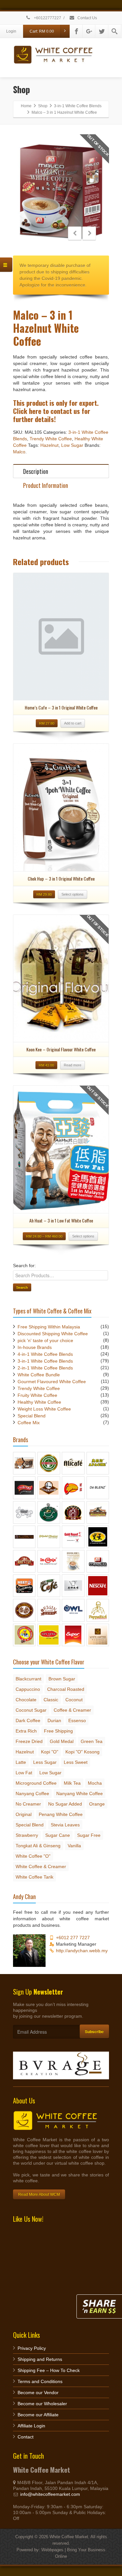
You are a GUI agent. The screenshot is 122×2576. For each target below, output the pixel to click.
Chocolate (26, 1700)
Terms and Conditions (40, 2381)
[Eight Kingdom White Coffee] (49, 1512)
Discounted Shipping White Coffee (53, 1334)
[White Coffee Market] (98, 1634)
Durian (54, 1720)
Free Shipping (58, 1731)
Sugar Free (89, 1835)
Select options (73, 894)
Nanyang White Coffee (80, 1793)
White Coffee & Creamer (41, 1866)
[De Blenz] (98, 1487)
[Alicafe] (73, 1463)
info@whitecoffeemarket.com (50, 2494)
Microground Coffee (36, 1783)
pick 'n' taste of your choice (45, 1340)
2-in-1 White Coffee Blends (45, 1368)
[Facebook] (76, 31)
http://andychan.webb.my (82, 1951)
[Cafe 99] (24, 1487)
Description (36, 471)
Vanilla (74, 1846)
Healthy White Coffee (39, 1402)
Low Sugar (72, 445)
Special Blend (32, 1416)
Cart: (42, 31)
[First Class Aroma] (98, 1512)
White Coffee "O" (33, 1856)
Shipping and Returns (40, 2359)
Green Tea (92, 1741)
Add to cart (73, 723)
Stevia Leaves (65, 1825)
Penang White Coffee (61, 1814)
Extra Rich (26, 1731)
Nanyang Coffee (32, 1793)
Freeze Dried (29, 1741)
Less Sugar (45, 1762)
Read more (73, 1065)
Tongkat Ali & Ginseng (38, 1846)
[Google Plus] (89, 31)
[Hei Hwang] (98, 1536)
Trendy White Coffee (51, 439)
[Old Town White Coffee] (24, 1610)
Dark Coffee (28, 1720)
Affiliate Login (31, 2426)
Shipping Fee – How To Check (49, 2370)
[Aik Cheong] (49, 1463)
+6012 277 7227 (73, 1938)
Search (22, 1287)
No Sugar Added (65, 1804)
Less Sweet (76, 1762)
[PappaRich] (98, 1610)
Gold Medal (62, 1741)
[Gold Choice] (49, 1536)
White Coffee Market (69, 2537)
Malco (19, 452)
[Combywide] (73, 1487)
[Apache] (98, 1463)
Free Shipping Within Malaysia (49, 1327)
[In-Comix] (49, 1561)
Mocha (95, 1783)
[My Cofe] (49, 1586)
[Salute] (24, 1634)
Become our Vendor (38, 2393)
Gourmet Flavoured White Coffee (52, 1382)
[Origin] (49, 1610)
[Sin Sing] (49, 1634)
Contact (26, 2437)
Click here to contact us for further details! (52, 415)
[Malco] (98, 1561)
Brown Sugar (62, 1679)
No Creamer (28, 1804)
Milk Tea (72, 1783)
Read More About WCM (39, 2194)
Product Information (46, 485)
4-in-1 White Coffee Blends (45, 1354)
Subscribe (94, 2031)
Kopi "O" (50, 1752)
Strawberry (27, 1835)
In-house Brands (35, 1347)
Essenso (77, 1720)
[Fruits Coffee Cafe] (24, 1536)
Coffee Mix (29, 1423)
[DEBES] (24, 1512)
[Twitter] (102, 31)
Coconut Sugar (31, 1710)
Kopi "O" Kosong (82, 1752)
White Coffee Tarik (34, 1877)
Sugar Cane (58, 1835)
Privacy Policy (32, 2348)
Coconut (74, 1700)
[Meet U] (24, 1586)
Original (24, 1814)
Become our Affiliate (38, 2415)
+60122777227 (47, 18)
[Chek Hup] (49, 1487)
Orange (97, 1804)
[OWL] (73, 1610)
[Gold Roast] (73, 1536)
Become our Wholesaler (42, 2404)
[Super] (73, 1634)
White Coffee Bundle (39, 1375)
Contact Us (87, 18)
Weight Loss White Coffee (44, 1409)
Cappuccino (28, 1689)
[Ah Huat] (24, 1463)
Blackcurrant (28, 1679)
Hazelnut (49, 445)
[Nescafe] (98, 1586)
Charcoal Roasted (66, 1689)
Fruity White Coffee (37, 1395)
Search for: (24, 1266)
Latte (21, 1762)
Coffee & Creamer (72, 1710)
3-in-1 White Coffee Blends (45, 1361)
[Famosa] (73, 1512)
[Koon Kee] (73, 1561)
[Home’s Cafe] (24, 1561)
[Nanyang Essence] (73, 1586)
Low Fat (24, 1773)
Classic (51, 1700)
